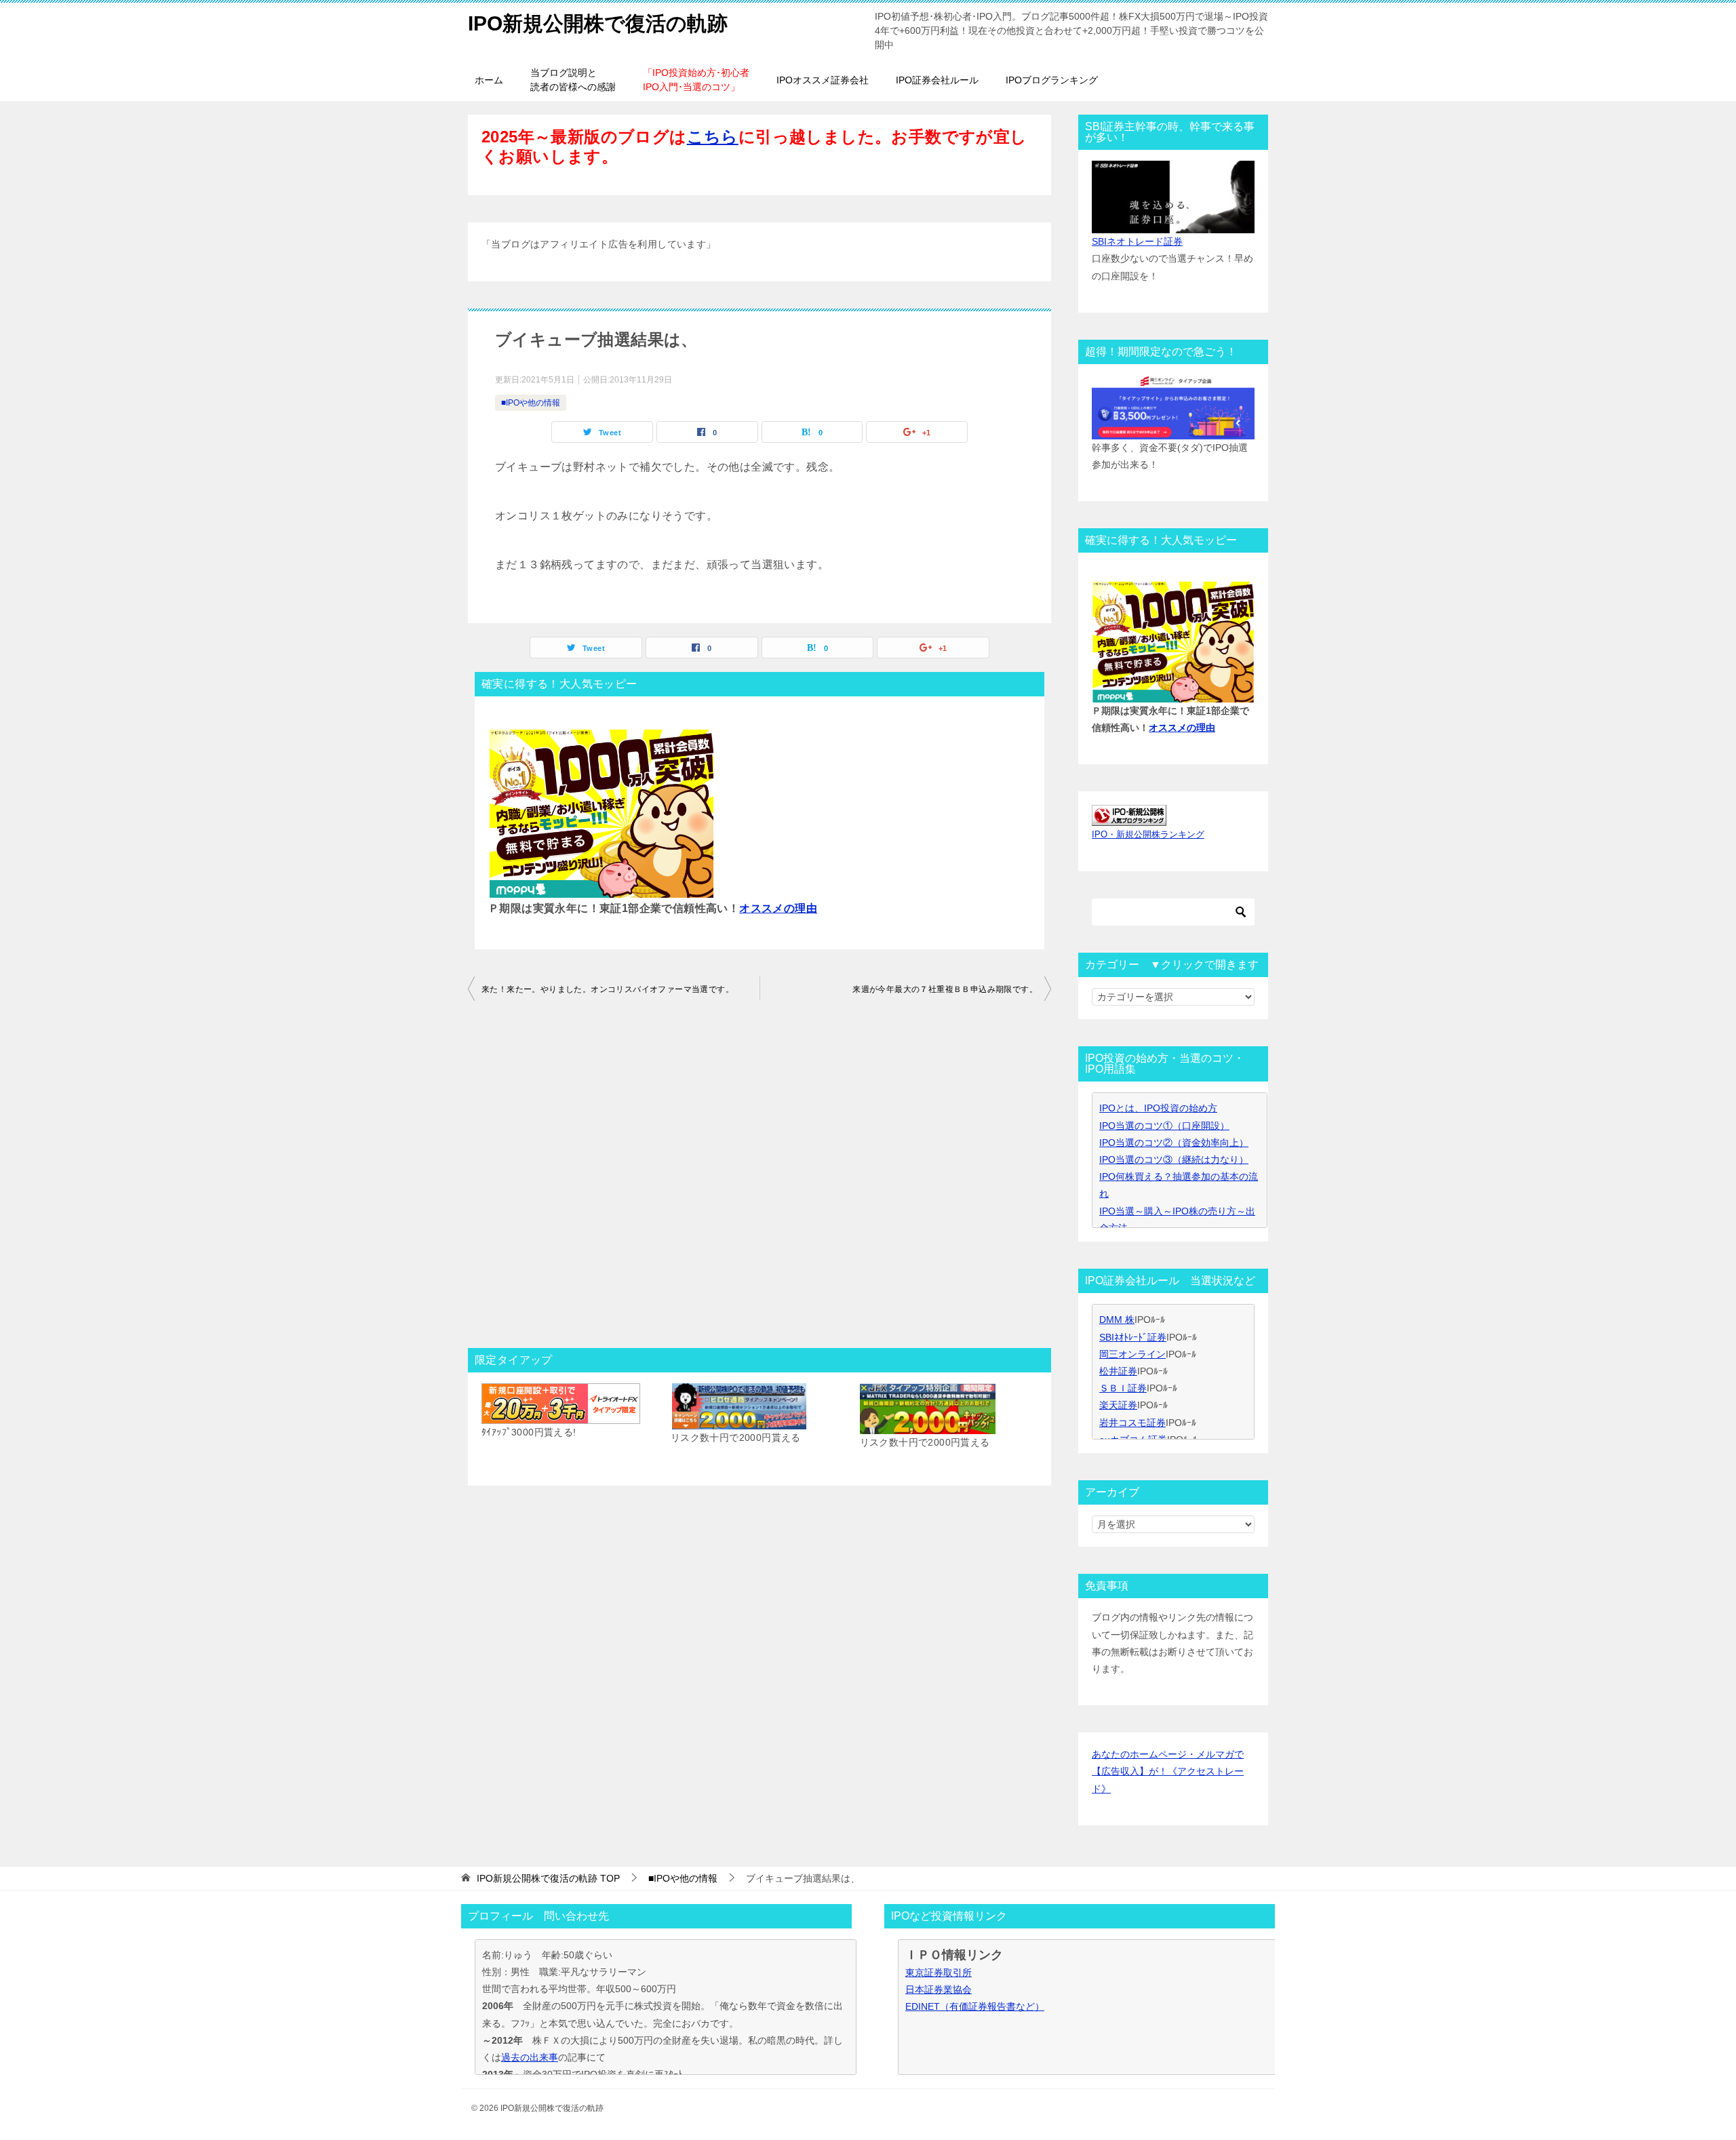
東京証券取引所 (939, 1973)
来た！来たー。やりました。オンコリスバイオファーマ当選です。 (608, 989)
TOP (548, 1878)
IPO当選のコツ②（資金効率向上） (1174, 1143)
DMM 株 (1117, 1320)
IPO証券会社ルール (937, 80)
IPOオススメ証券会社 (823, 80)
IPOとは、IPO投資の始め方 (1158, 1108)
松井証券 (1118, 1371)
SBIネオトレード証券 (1137, 241)
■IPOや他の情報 (531, 403)
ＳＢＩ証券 (1123, 1388)
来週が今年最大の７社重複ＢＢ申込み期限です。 (945, 989)
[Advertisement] (759, 1178)
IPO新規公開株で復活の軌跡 (598, 23)
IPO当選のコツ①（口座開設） (1164, 1126)
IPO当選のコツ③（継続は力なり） (1174, 1160)
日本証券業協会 (939, 1989)
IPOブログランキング (1052, 80)
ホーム (489, 80)
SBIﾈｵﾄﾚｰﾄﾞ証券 (1133, 1337)
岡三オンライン (1132, 1354)
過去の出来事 (530, 2057)
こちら (713, 137)
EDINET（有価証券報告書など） (975, 2006)
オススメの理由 (778, 908)
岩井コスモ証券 (1132, 1423)
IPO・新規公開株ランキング (1148, 835)
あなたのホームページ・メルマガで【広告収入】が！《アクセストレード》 (1168, 1771)
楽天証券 (1118, 1405)
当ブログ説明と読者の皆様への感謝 (573, 80)
